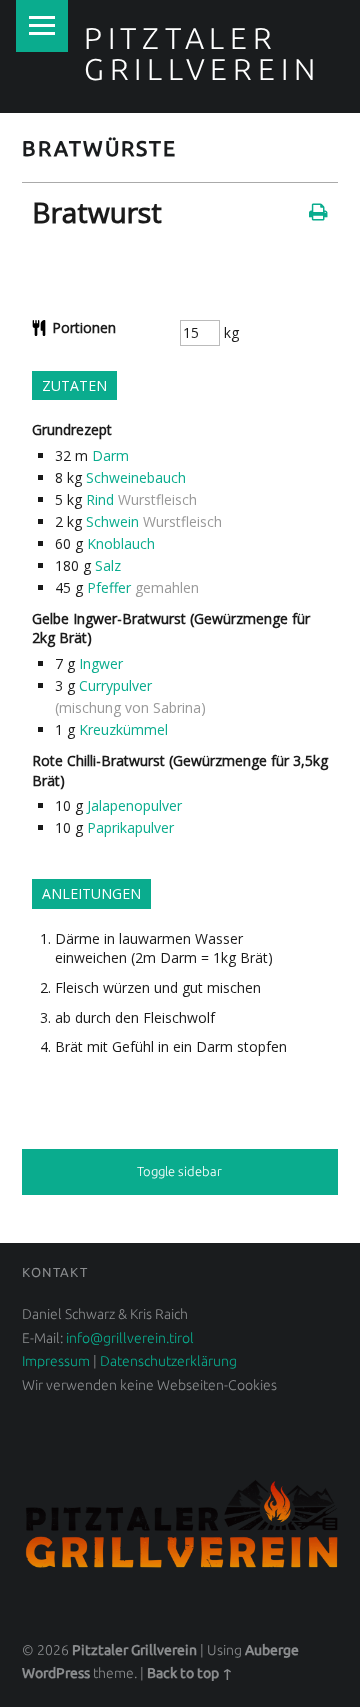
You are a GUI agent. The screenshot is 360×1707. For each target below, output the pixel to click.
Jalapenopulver (134, 805)
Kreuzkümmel (123, 729)
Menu (42, 26)
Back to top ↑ (190, 1673)
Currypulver (115, 685)
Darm (110, 455)
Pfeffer (109, 587)
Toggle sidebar (179, 1171)
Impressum (56, 1361)
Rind (100, 499)
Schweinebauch (136, 477)
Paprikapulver (130, 827)
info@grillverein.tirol (128, 1338)
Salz (108, 565)
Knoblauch (121, 543)
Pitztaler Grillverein (202, 53)
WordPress (56, 1673)
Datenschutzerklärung (168, 1361)
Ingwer (101, 663)
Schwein (112, 521)
